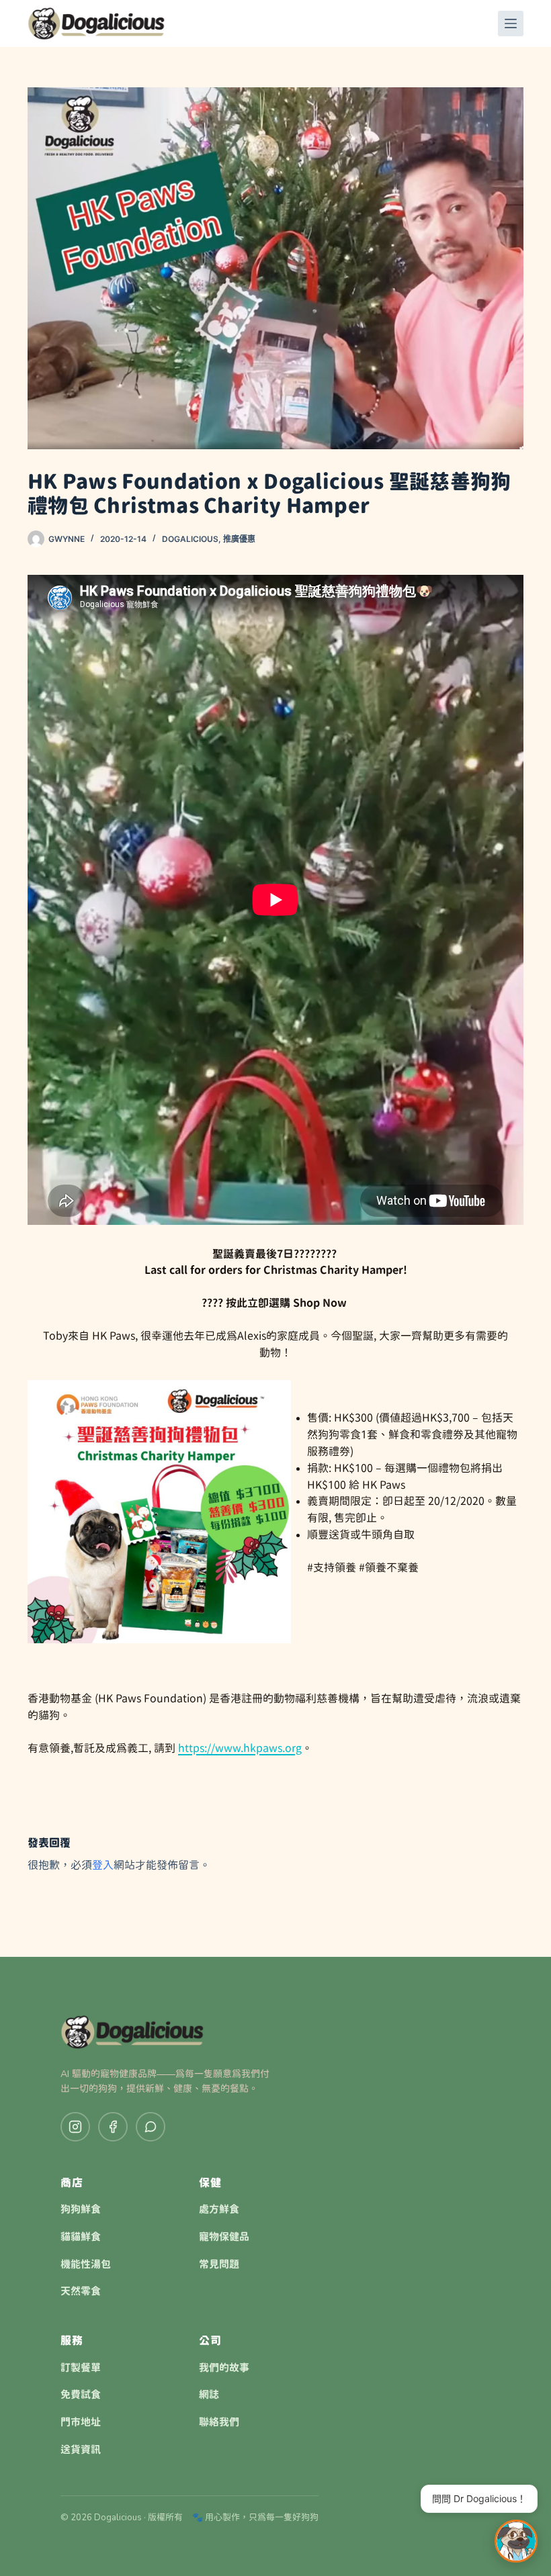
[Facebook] (113, 2127)
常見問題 (219, 2264)
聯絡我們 (219, 2422)
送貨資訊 (81, 2450)
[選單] (511, 24)
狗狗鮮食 (81, 2209)
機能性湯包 (86, 2264)
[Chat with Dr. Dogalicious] (516, 2541)
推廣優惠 (239, 539)
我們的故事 (224, 2368)
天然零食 (81, 2291)
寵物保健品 (224, 2237)
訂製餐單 (81, 2368)
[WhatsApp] (151, 2127)
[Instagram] (75, 2127)
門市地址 (81, 2422)
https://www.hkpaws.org (240, 1748)
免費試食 (81, 2395)
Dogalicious (190, 539)
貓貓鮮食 (81, 2237)
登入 (103, 1865)
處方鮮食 (219, 2209)
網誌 (209, 2395)
